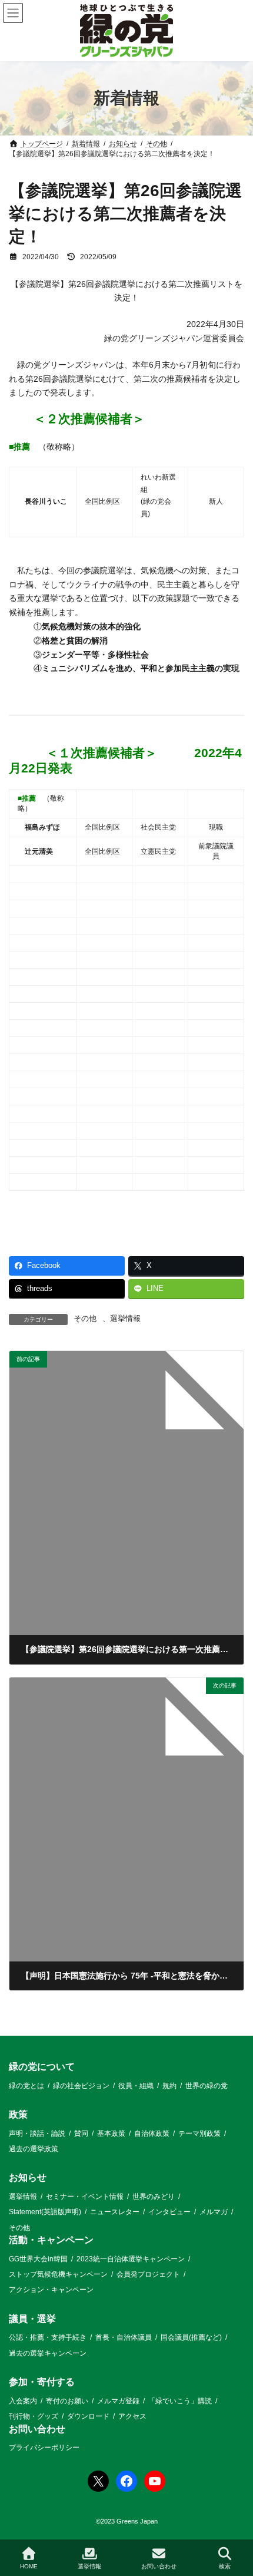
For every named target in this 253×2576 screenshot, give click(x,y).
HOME (29, 2566)
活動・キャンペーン (51, 2240)
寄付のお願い (67, 2401)
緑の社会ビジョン (81, 2086)
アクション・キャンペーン (51, 2290)
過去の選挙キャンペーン (48, 2353)
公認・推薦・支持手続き (48, 2338)
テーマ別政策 (199, 2134)
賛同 (81, 2134)
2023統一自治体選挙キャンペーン (131, 2259)
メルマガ (214, 2212)
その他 (85, 1319)
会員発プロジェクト (148, 2274)
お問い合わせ (37, 2429)
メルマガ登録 (118, 2401)
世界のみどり (154, 2197)
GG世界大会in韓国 (38, 2259)
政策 (18, 2114)
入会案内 (23, 2401)
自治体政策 (152, 2134)
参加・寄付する (42, 2382)
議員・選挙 (32, 2319)
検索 (225, 2566)
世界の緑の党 (207, 2086)
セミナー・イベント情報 (85, 2197)
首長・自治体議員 (124, 2338)
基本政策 (111, 2134)
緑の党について (42, 2067)
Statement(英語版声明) (45, 2212)
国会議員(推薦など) (191, 2338)
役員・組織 (136, 2086)
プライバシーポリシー (44, 2448)
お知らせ (28, 2178)
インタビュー (169, 2212)
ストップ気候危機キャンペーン (58, 2274)
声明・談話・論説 (37, 2134)
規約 (169, 2086)
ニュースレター (115, 2212)
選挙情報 (125, 1319)
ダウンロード (88, 2417)
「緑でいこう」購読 (180, 2401)
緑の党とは (26, 2086)
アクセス (132, 2417)
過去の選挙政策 (34, 2149)
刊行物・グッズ (34, 2417)
